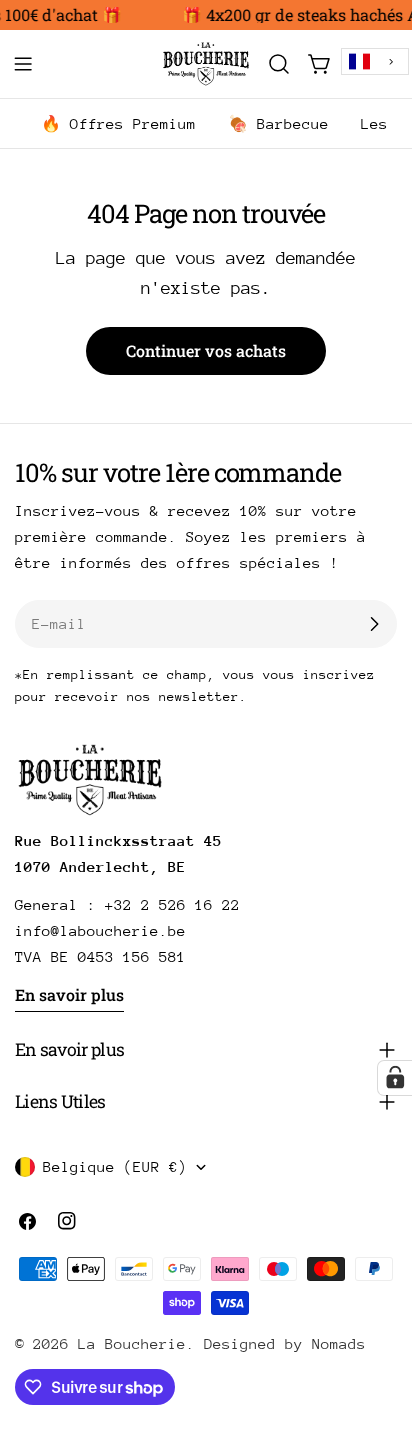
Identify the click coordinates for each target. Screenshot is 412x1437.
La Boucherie (132, 1343)
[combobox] (375, 61)
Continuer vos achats (206, 350)
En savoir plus (69, 994)
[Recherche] (279, 64)
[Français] (375, 61)
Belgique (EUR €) (115, 1166)
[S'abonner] (374, 624)
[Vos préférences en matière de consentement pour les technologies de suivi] (395, 1078)
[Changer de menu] (23, 64)
